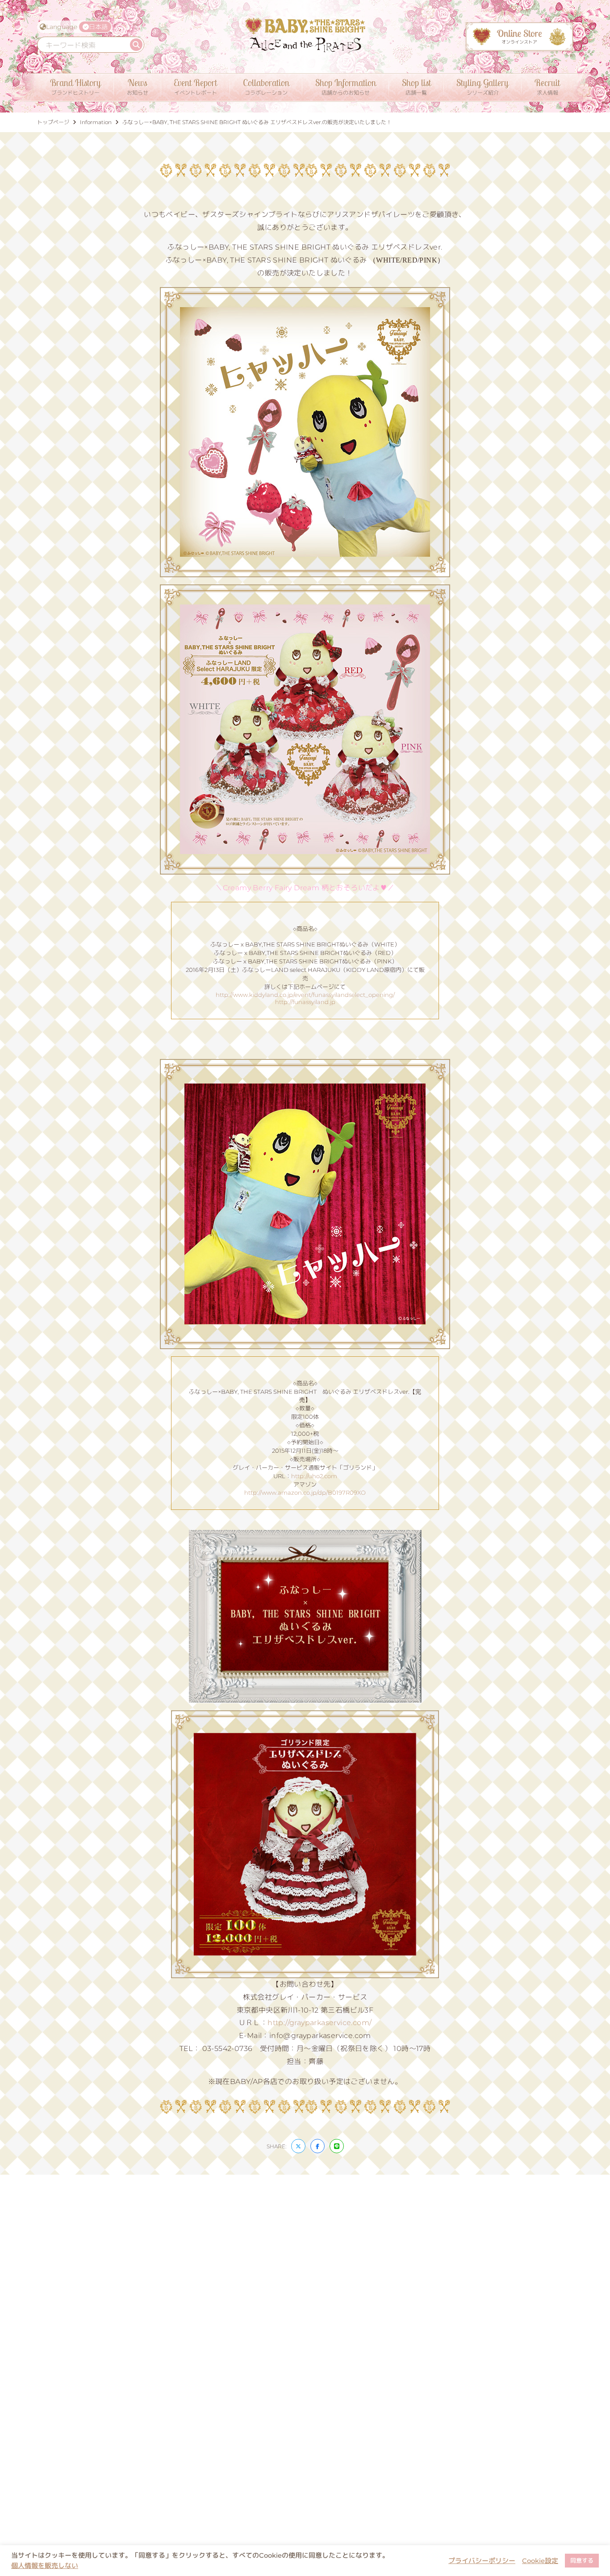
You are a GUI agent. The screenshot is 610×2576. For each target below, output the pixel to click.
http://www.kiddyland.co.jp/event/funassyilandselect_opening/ (305, 995)
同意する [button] (582, 2560)
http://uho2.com (314, 1476)
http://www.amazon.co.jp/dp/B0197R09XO (305, 1492)
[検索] (136, 45)
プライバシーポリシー (482, 2561)
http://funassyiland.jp (305, 1002)
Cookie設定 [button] (540, 2561)
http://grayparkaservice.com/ (320, 2023)
